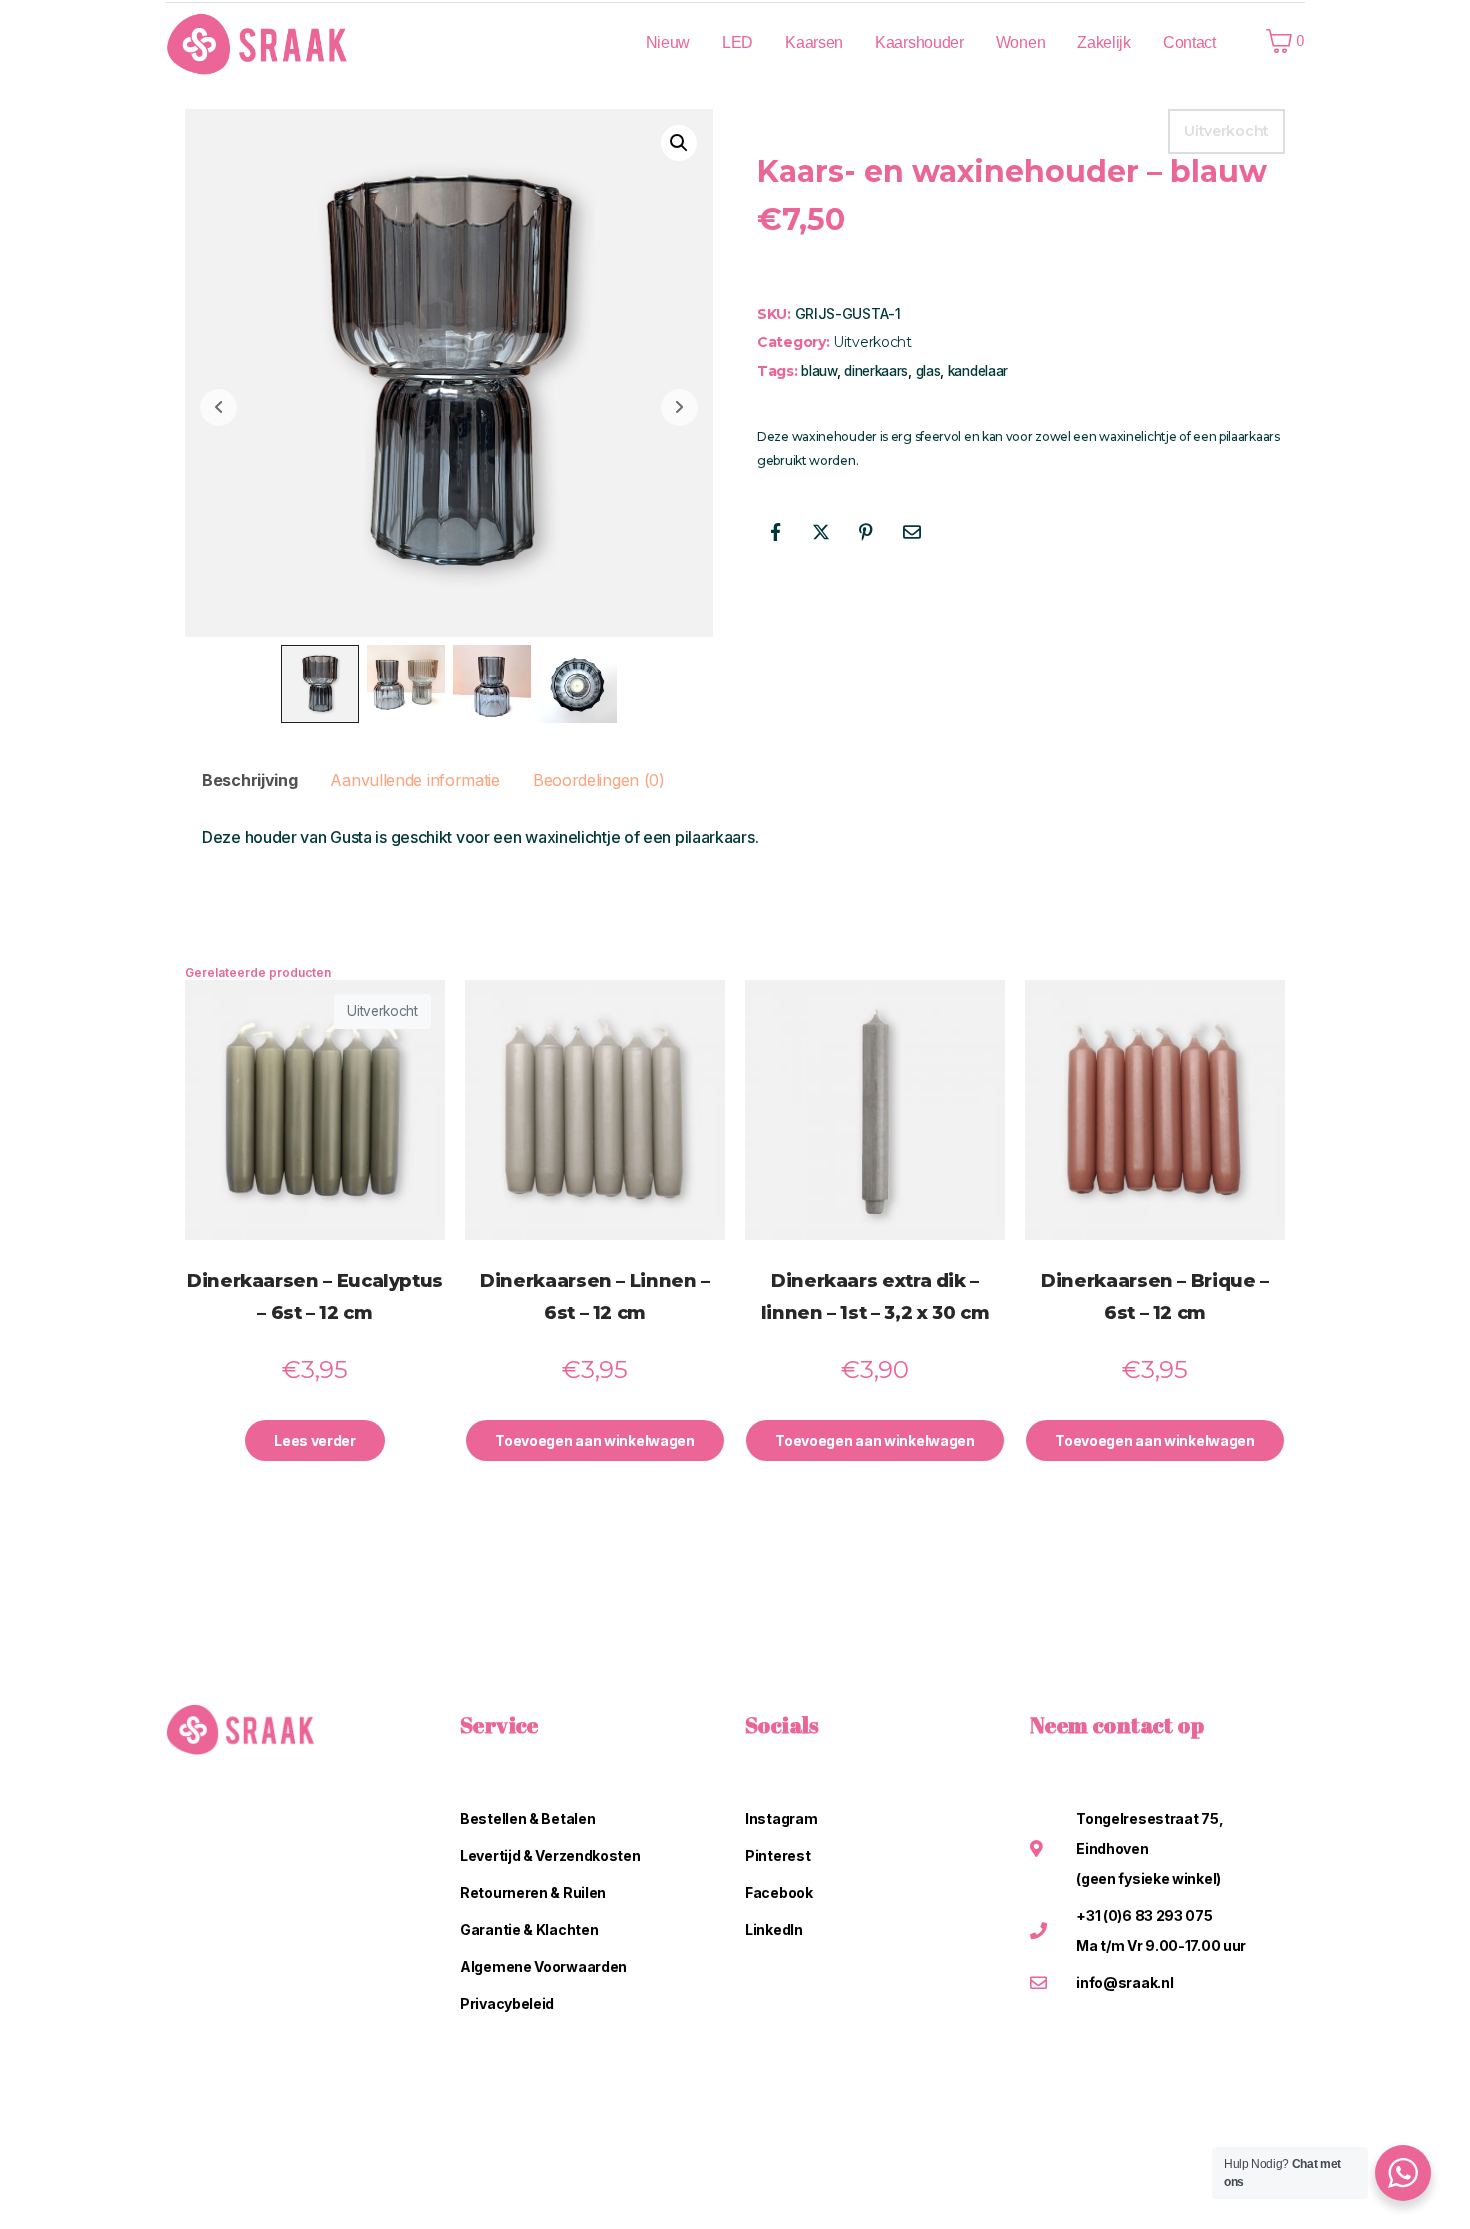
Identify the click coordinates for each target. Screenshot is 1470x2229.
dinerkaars (876, 371)
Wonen (1021, 42)
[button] (679, 143)
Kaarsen (814, 42)
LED (737, 42)
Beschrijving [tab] (249, 780)
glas (928, 371)
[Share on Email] (912, 532)
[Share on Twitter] (821, 532)
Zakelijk (1104, 42)
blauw (819, 371)
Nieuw (668, 42)
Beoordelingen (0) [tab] (599, 780)
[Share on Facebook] (775, 532)
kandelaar (978, 371)
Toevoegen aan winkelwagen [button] (595, 1440)
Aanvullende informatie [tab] (414, 780)
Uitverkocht (872, 342)
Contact (1189, 42)
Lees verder (315, 1440)
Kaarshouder (919, 42)
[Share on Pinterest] (866, 532)
